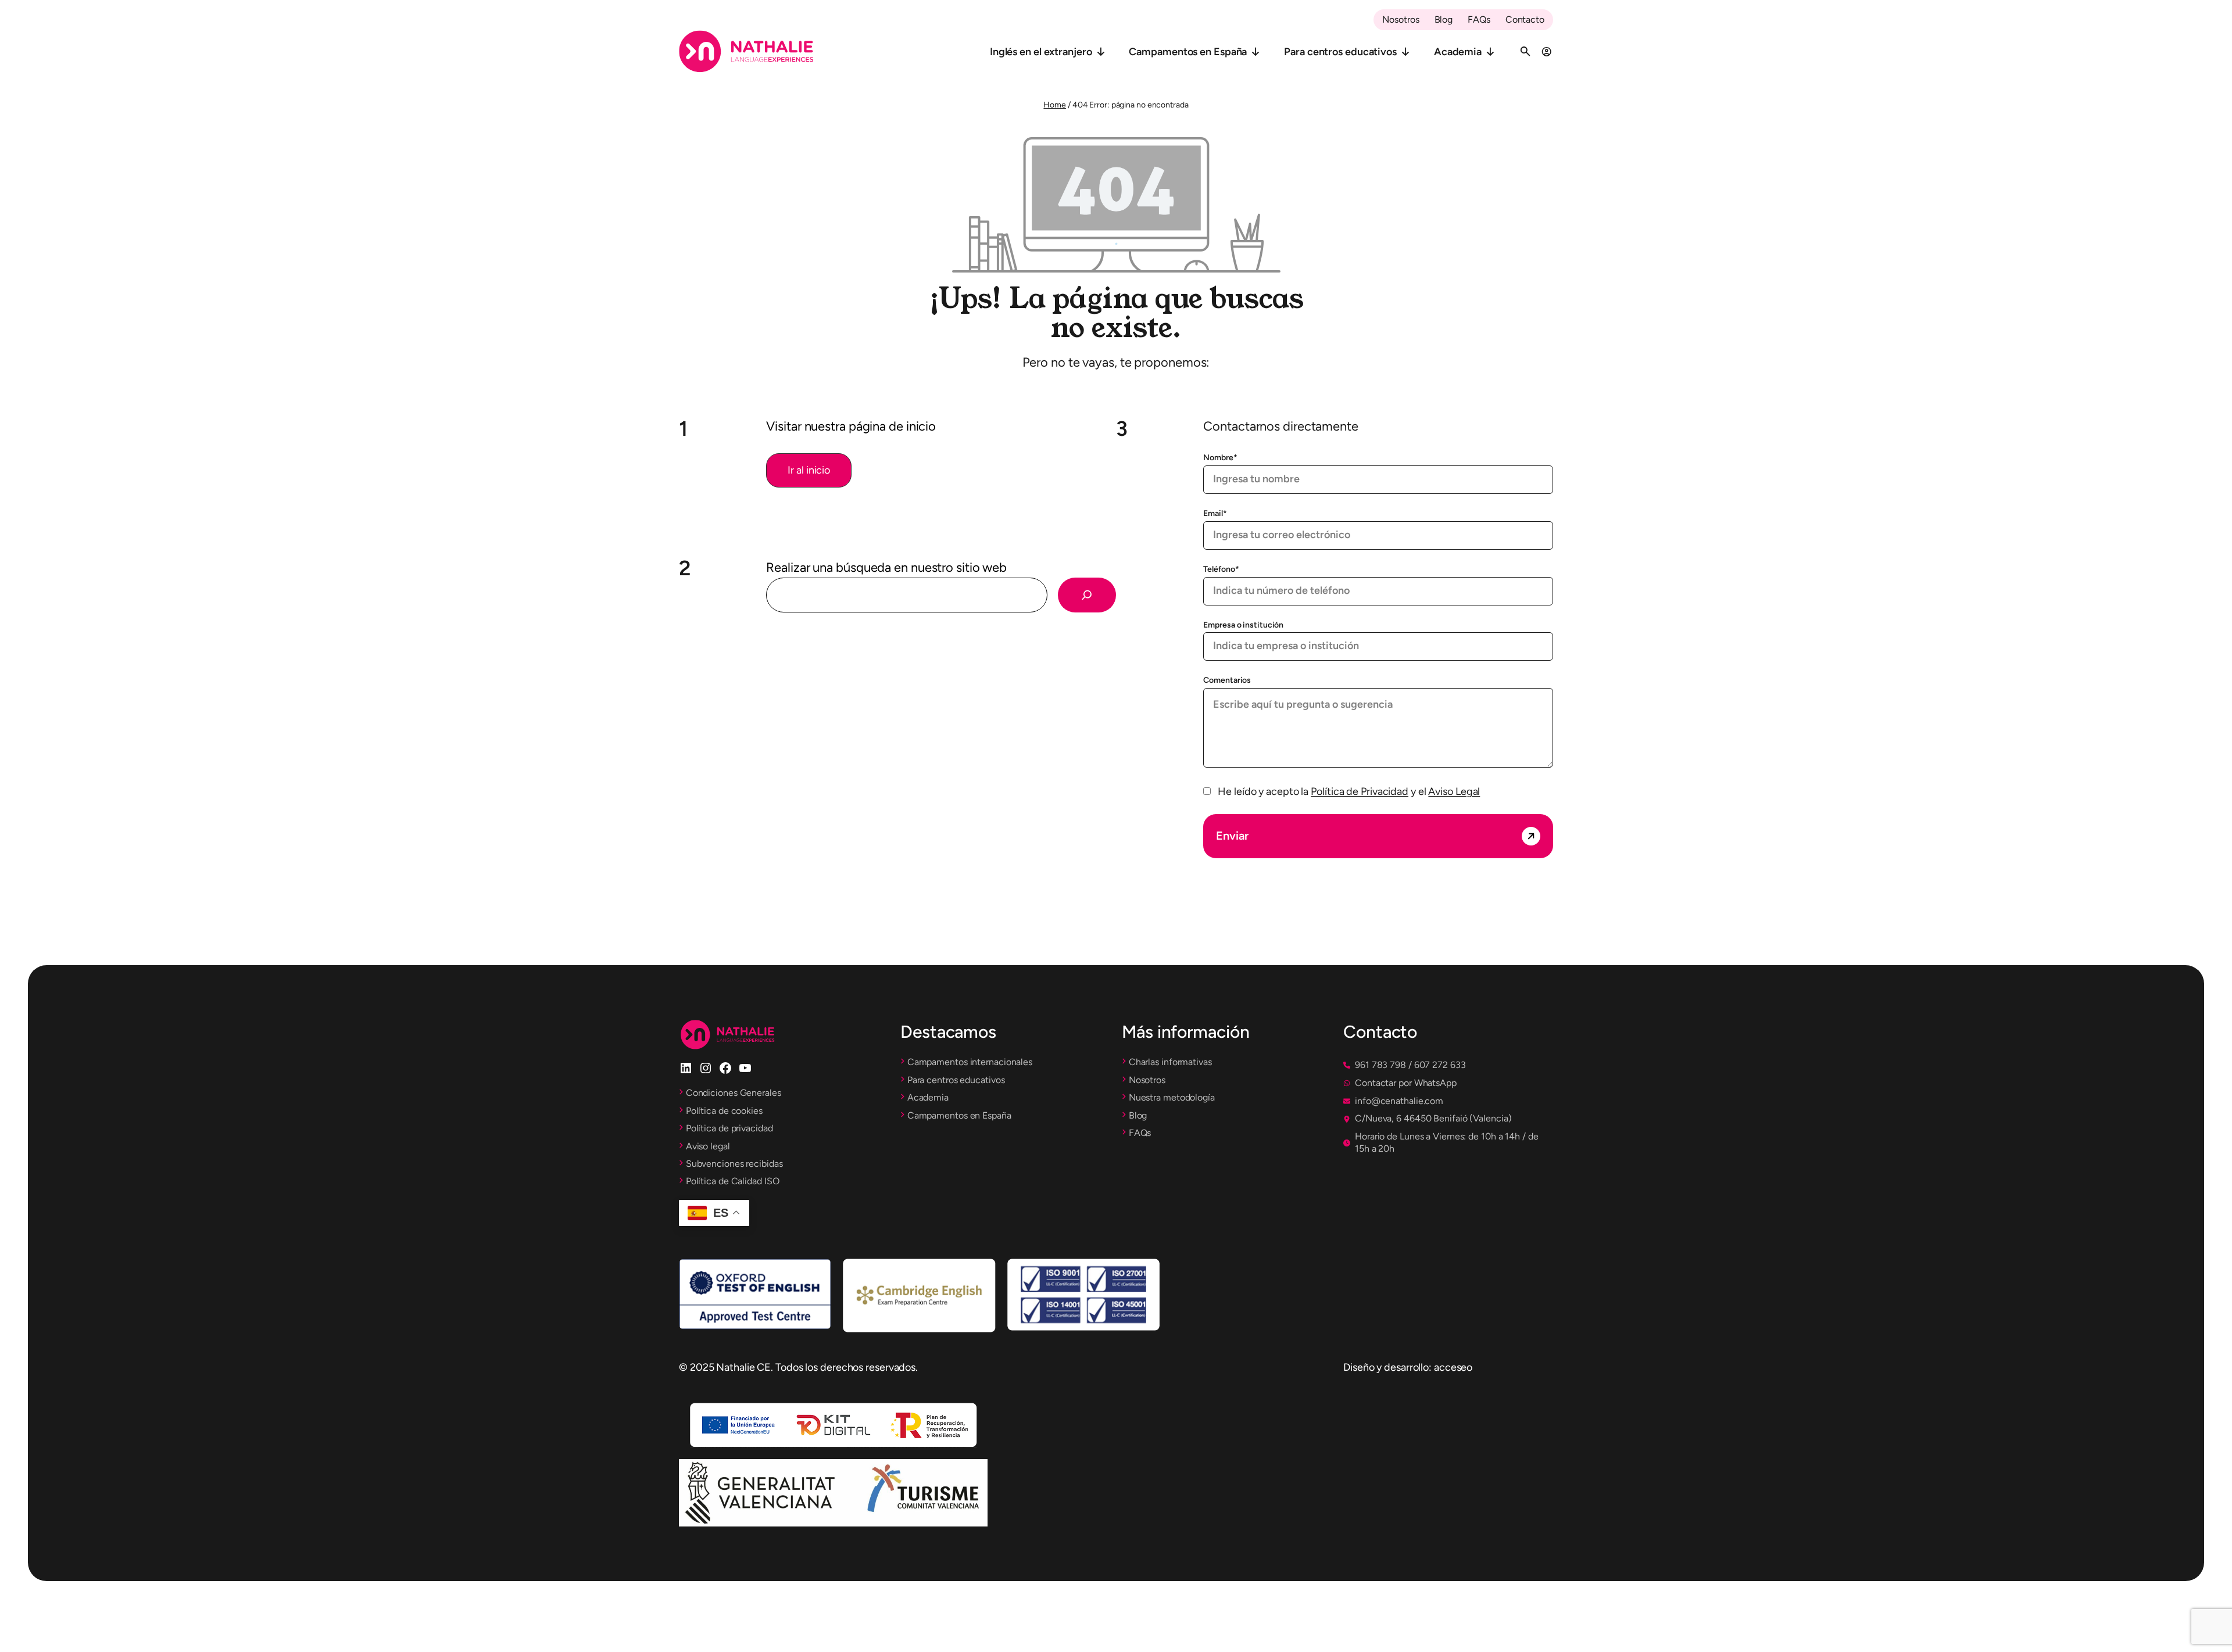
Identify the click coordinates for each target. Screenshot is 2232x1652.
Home (1055, 105)
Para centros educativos (1340, 52)
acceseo (1453, 1367)
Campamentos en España (1188, 52)
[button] (809, 470)
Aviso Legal (1454, 791)
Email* (1215, 513)
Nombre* (1220, 458)
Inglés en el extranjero (1041, 52)
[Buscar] (1087, 595)
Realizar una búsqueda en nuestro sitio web (886, 567)
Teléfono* (1221, 569)
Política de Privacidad (1360, 791)
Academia (1458, 52)
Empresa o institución (1243, 625)
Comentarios (1227, 680)
